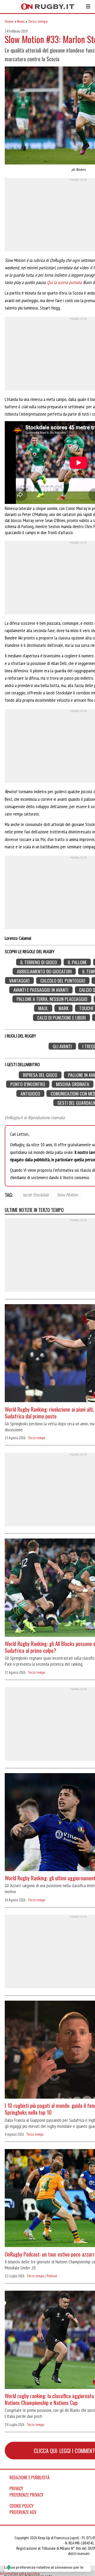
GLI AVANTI (62, 1046)
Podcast (52, 2276)
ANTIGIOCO (30, 1093)
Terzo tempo (38, 21)
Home (9, 21)
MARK (63, 1008)
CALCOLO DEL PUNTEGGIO (63, 981)
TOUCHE (86, 1008)
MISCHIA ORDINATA (73, 1084)
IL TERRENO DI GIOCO (39, 962)
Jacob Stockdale (36, 1194)
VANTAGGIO (19, 981)
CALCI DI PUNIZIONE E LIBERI (61, 1017)
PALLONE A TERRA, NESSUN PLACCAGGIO (52, 999)
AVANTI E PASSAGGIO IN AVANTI (41, 990)
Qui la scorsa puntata (64, 282)
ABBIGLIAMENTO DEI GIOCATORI (44, 971)
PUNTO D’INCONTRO (28, 1084)
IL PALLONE (77, 962)
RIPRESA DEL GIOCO (40, 1075)
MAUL (43, 1008)
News (21, 21)
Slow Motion (67, 1194)
